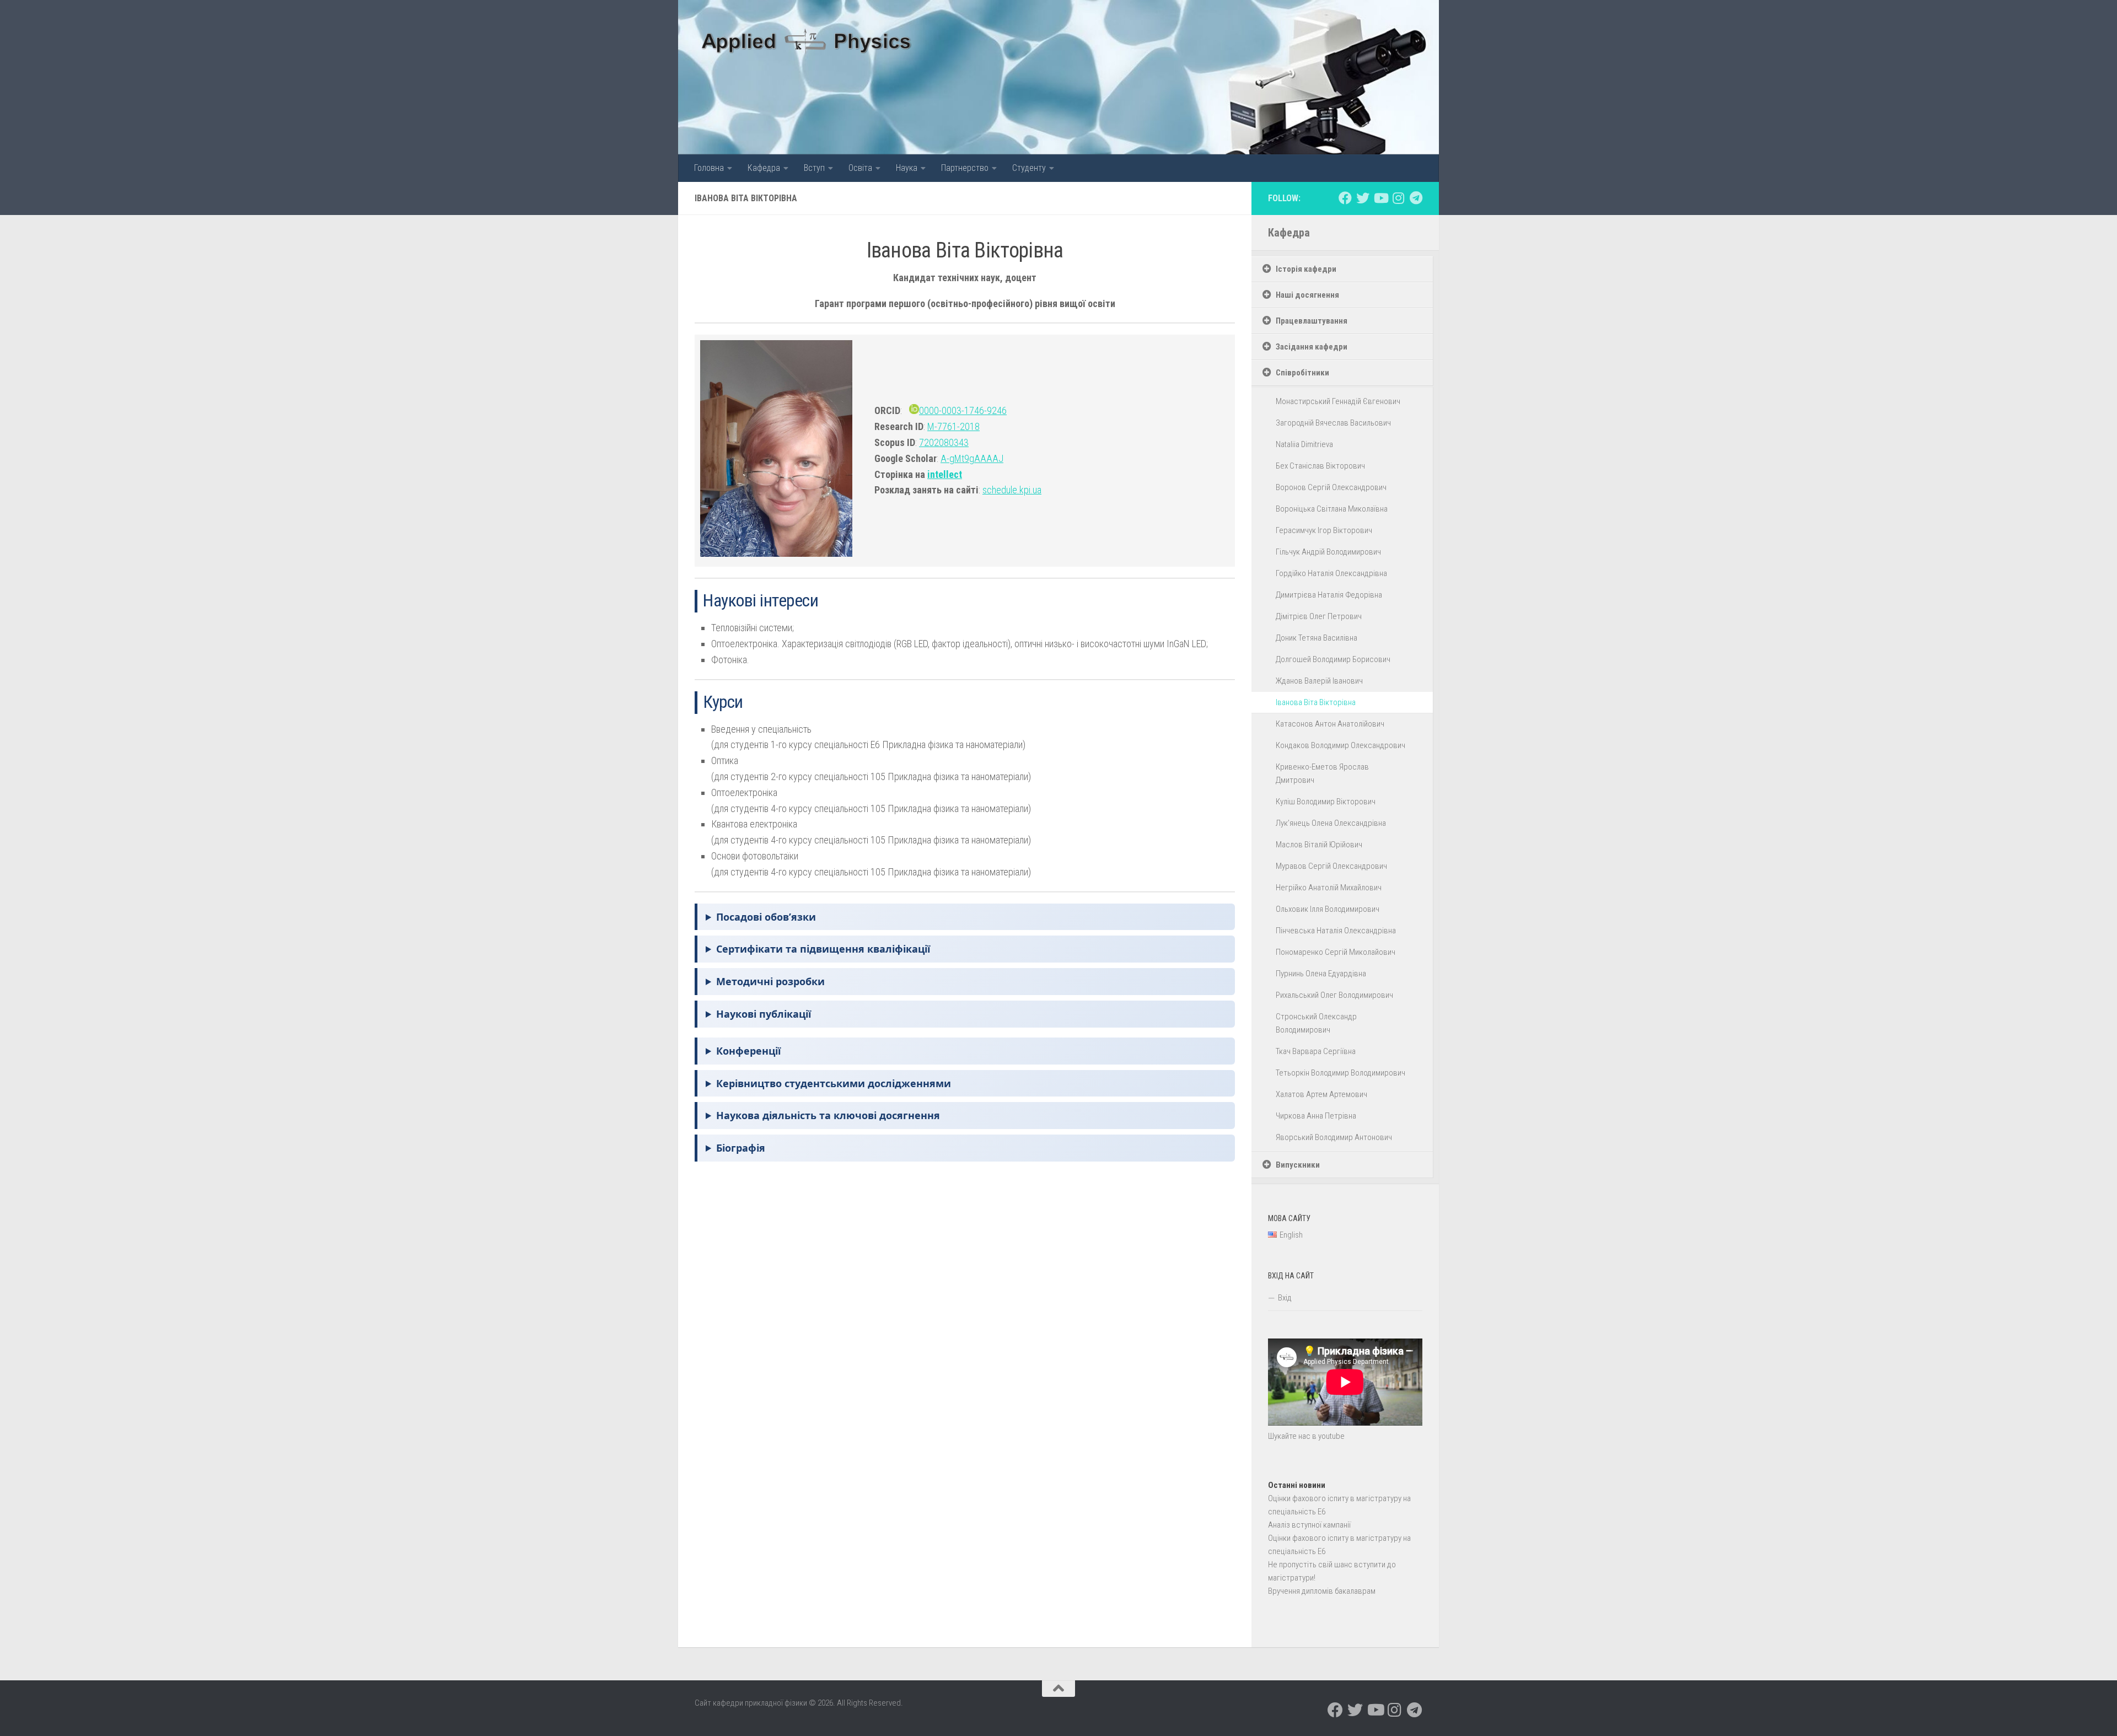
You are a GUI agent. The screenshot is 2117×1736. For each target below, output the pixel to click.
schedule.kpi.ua (1012, 490)
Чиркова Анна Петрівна (1316, 1116)
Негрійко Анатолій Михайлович (1329, 888)
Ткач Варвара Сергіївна (1316, 1051)
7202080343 (944, 442)
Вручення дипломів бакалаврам (1322, 1591)
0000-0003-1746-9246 (963, 410)
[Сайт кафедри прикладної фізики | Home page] (807, 39)
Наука (907, 168)
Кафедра (764, 168)
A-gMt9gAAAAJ (972, 458)
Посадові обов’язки (766, 917)
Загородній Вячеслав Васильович (1333, 423)
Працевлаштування (1312, 321)
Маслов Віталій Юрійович (1319, 845)
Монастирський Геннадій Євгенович (1338, 401)
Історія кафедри (1306, 269)
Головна (709, 168)
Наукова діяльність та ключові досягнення (828, 1115)
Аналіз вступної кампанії (1309, 1525)
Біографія (741, 1148)
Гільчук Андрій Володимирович (1328, 552)
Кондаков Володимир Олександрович (1340, 745)
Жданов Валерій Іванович (1319, 681)
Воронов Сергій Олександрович (1331, 487)
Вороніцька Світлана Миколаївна (1332, 509)
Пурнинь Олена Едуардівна (1321, 974)
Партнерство (965, 168)
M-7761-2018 (953, 426)
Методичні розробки (770, 981)
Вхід (1285, 1298)
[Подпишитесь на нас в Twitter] (1363, 198)
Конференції (748, 1051)
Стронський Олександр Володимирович (1316, 1023)
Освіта (860, 168)
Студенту (1029, 168)
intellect (945, 474)
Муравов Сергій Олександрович (1331, 866)
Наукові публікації (764, 1014)
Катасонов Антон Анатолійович (1330, 724)
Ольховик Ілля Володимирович (1328, 909)
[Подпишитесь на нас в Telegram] (1416, 198)
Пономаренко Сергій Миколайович (1336, 952)
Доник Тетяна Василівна (1317, 638)
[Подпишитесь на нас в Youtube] (1380, 198)
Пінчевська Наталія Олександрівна (1336, 931)
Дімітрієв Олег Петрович (1319, 616)
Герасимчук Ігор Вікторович (1324, 530)
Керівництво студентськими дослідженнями (834, 1083)
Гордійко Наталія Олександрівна (1331, 573)
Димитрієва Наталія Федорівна (1329, 595)
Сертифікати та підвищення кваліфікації (823, 949)
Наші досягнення (1307, 295)
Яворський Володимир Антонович (1334, 1137)
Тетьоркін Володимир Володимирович (1340, 1073)
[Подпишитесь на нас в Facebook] (1345, 198)
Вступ (814, 168)
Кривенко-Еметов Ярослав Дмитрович (1322, 773)
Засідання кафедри (1312, 347)
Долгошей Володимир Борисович (1333, 659)
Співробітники (1302, 373)
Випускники (1298, 1165)
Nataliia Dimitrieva (1304, 444)
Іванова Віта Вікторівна (1316, 702)
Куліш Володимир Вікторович (1326, 802)
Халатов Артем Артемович (1321, 1094)
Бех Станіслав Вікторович (1320, 466)
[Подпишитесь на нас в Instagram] (1398, 198)
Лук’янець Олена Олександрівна (1331, 823)
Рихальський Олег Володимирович (1334, 995)
